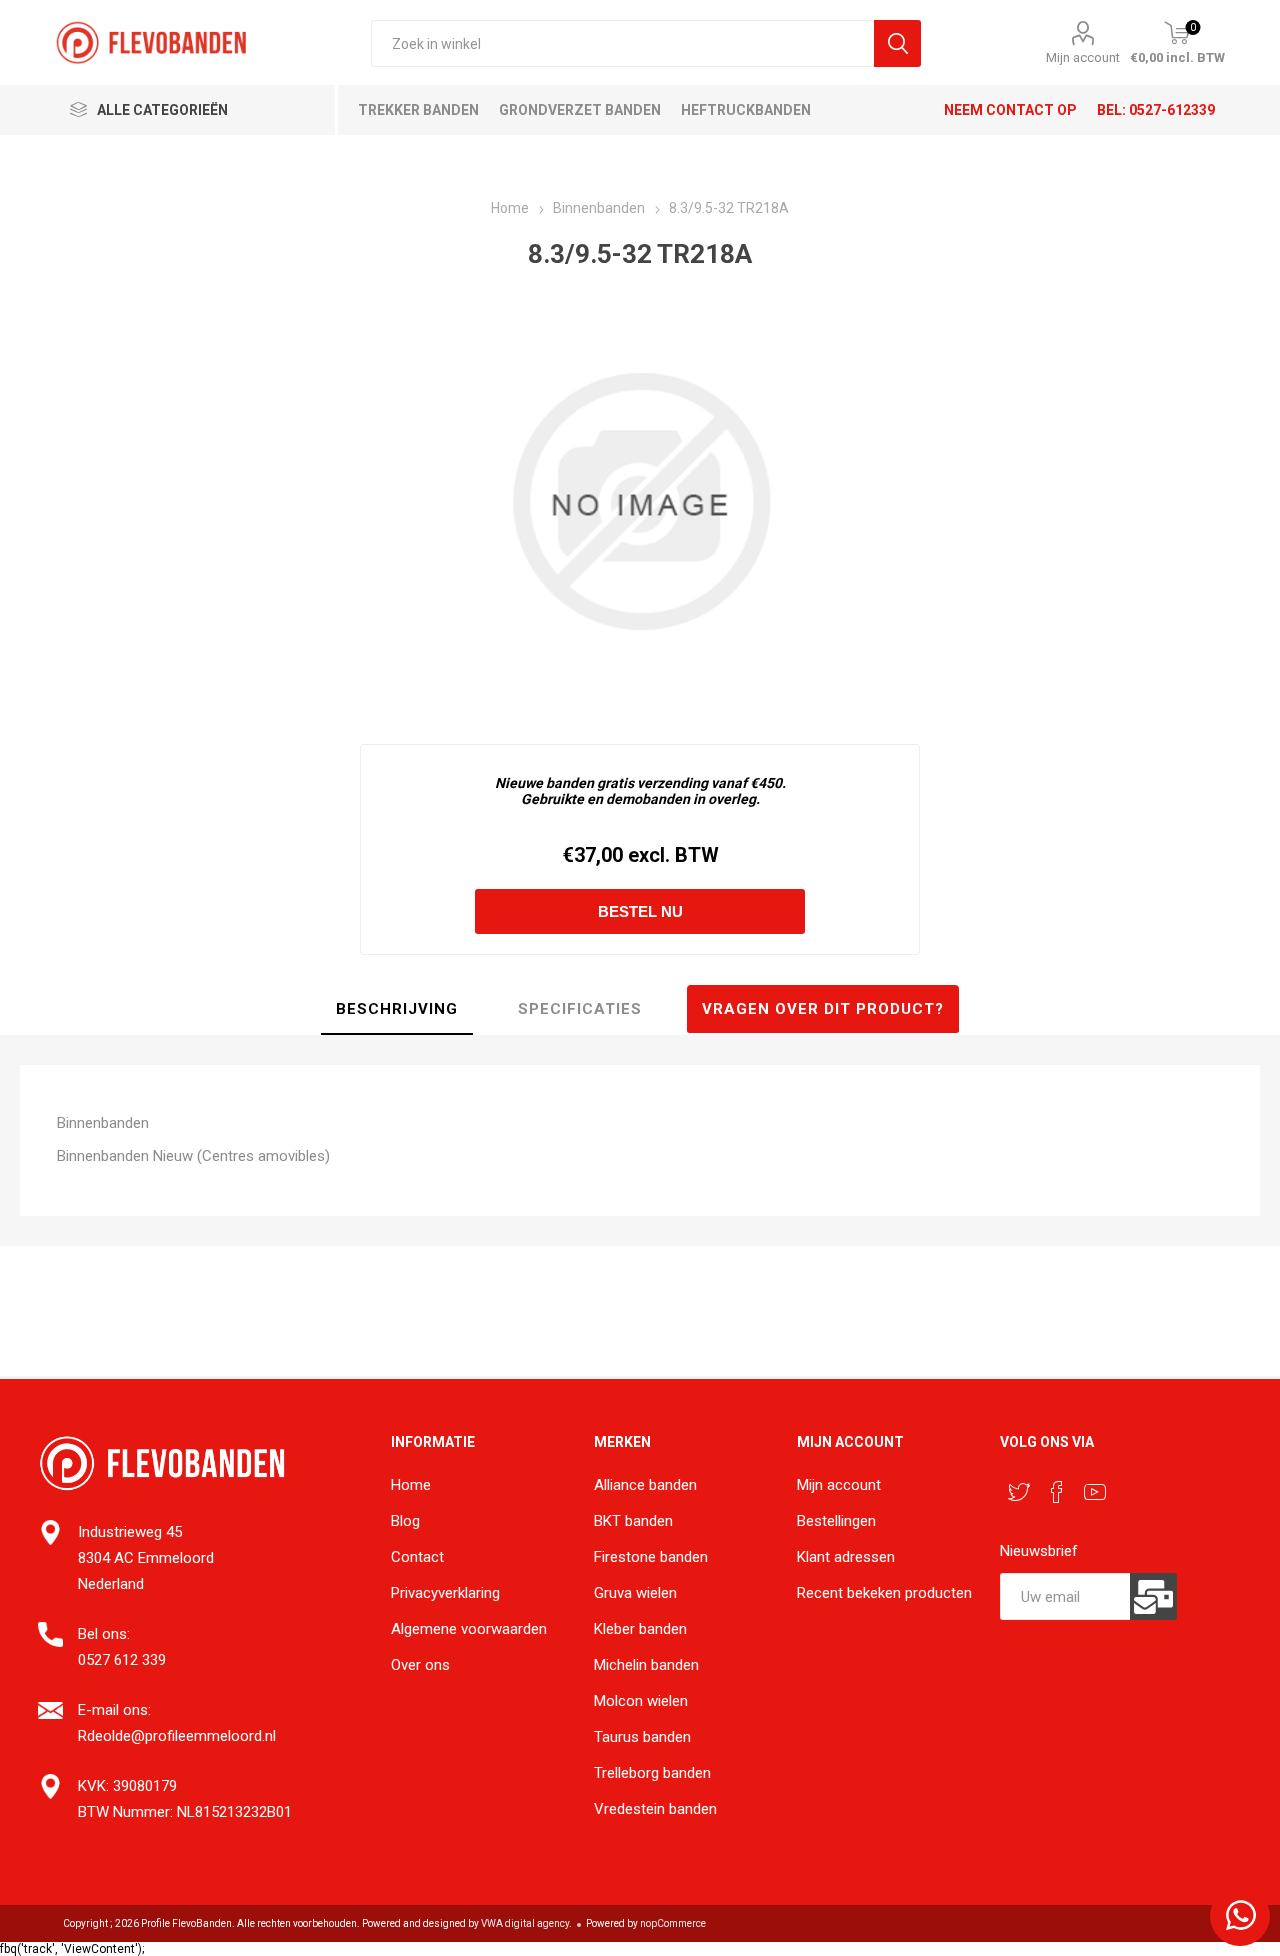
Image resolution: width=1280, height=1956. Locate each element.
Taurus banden (642, 1737)
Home (411, 1485)
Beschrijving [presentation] (397, 1009)
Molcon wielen (641, 1701)
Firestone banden (651, 1557)
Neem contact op (1010, 110)
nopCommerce (673, 1923)
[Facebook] (1057, 1492)
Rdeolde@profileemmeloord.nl (177, 1736)
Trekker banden (418, 110)
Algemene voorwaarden (469, 1629)
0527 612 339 (122, 1660)
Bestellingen (836, 1521)
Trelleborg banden (652, 1773)
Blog (405, 1521)
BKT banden (633, 1521)
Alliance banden (645, 1485)
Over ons (420, 1665)
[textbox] (622, 43)
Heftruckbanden (746, 110)
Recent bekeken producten (884, 1593)
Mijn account (1083, 57)
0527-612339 (1172, 110)
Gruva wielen (635, 1593)
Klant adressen (846, 1557)
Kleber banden (640, 1629)
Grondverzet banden (580, 110)
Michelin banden (646, 1665)
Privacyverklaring (445, 1593)
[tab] (397, 1010)
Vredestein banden (655, 1809)
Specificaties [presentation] (580, 1009)
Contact (417, 1557)
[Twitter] (1019, 1492)
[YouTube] (1095, 1492)
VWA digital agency (525, 1923)
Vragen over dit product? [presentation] (823, 1009)
